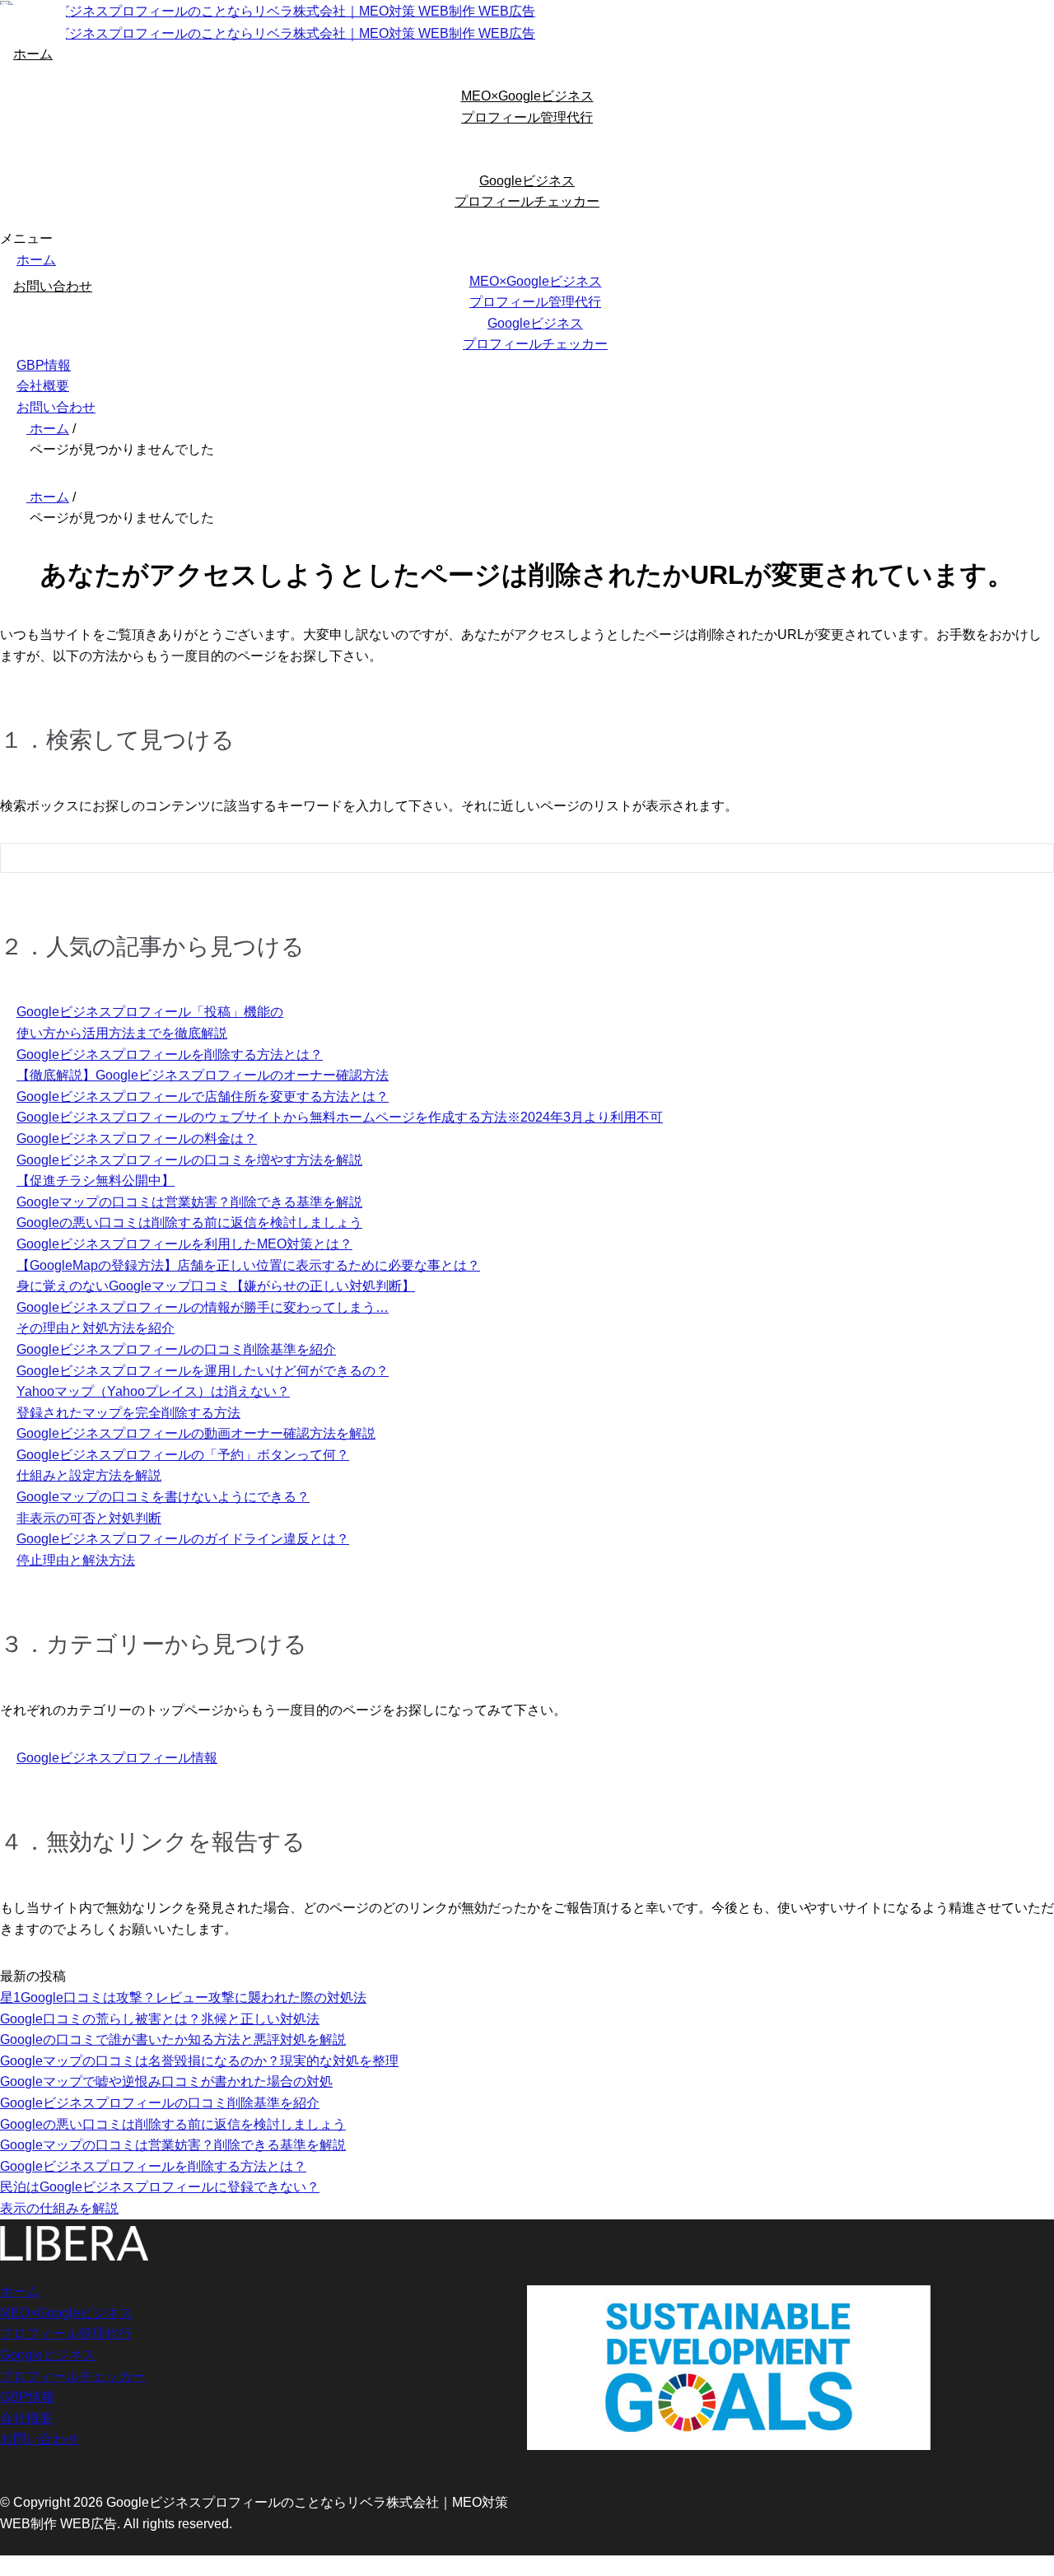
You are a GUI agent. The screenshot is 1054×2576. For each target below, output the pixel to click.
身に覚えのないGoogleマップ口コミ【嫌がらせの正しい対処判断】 (216, 1286)
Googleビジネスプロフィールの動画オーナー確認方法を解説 (196, 1433)
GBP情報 (44, 365)
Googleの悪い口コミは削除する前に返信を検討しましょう (189, 1223)
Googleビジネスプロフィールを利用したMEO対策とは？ (184, 1244)
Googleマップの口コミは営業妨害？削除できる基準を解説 (189, 1202)
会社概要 (43, 386)
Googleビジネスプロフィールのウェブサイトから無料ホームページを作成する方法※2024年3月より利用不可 (340, 1117)
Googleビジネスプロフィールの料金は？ (137, 1139)
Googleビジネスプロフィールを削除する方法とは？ (170, 1055)
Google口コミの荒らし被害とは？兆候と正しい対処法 (160, 2019)
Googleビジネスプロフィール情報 (117, 1758)
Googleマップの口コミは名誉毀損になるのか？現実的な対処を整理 (199, 2061)
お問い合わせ (53, 286)
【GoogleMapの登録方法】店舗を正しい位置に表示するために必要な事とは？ (248, 1265)
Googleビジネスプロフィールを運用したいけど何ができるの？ (203, 1371)
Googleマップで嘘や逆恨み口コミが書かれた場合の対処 (166, 2081)
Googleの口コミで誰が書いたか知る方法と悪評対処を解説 (173, 2039)
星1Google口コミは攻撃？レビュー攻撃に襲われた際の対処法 (183, 1997)
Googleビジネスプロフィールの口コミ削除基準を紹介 (176, 1349)
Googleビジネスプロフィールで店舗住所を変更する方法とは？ (203, 1097)
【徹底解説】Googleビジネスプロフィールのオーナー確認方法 (203, 1075)
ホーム (33, 54)
